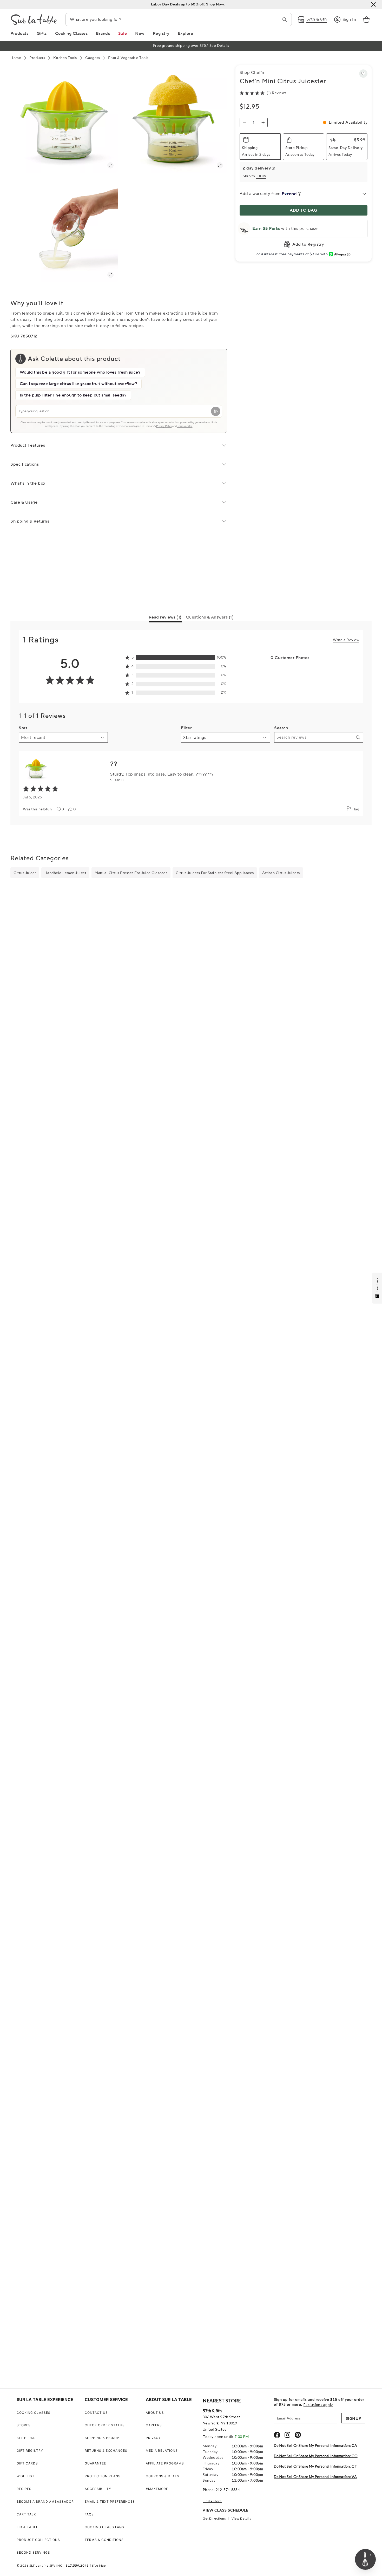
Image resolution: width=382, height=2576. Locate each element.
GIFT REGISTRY (30, 2451)
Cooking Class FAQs (104, 2527)
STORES (24, 2425)
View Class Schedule (226, 2510)
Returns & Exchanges (106, 2451)
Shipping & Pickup (102, 2438)
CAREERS (154, 2425)
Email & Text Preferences (110, 2502)
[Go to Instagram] (287, 2435)
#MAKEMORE (157, 2489)
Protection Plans (103, 2476)
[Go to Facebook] (277, 2435)
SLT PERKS (26, 2438)
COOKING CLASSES (34, 2413)
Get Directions (214, 2518)
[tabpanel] (191, 723)
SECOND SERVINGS (33, 2552)
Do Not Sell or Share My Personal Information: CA (315, 2445)
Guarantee (95, 2463)
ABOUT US (155, 2413)
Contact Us (96, 2413)
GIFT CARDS (27, 2463)
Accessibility (98, 2489)
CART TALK (26, 2514)
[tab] (165, 618)
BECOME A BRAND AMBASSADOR (45, 2502)
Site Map (99, 2565)
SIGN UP (353, 2418)
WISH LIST (26, 2476)
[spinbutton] (254, 122)
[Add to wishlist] (363, 74)
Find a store (212, 2501)
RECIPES (24, 2489)
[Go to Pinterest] (298, 2435)
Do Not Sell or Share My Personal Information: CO (316, 2456)
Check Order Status (105, 2425)
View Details (241, 2518)
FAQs (89, 2514)
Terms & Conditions (104, 2540)
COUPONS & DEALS (163, 2476)
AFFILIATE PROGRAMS (165, 2463)
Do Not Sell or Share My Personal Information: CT (315, 2466)
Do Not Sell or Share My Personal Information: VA (315, 2477)
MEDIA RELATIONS (162, 2451)
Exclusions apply (318, 2405)
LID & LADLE (27, 2527)
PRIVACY (153, 2438)
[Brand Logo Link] (34, 19)
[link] (366, 19)
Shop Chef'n (252, 73)
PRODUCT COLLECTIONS (38, 2540)
